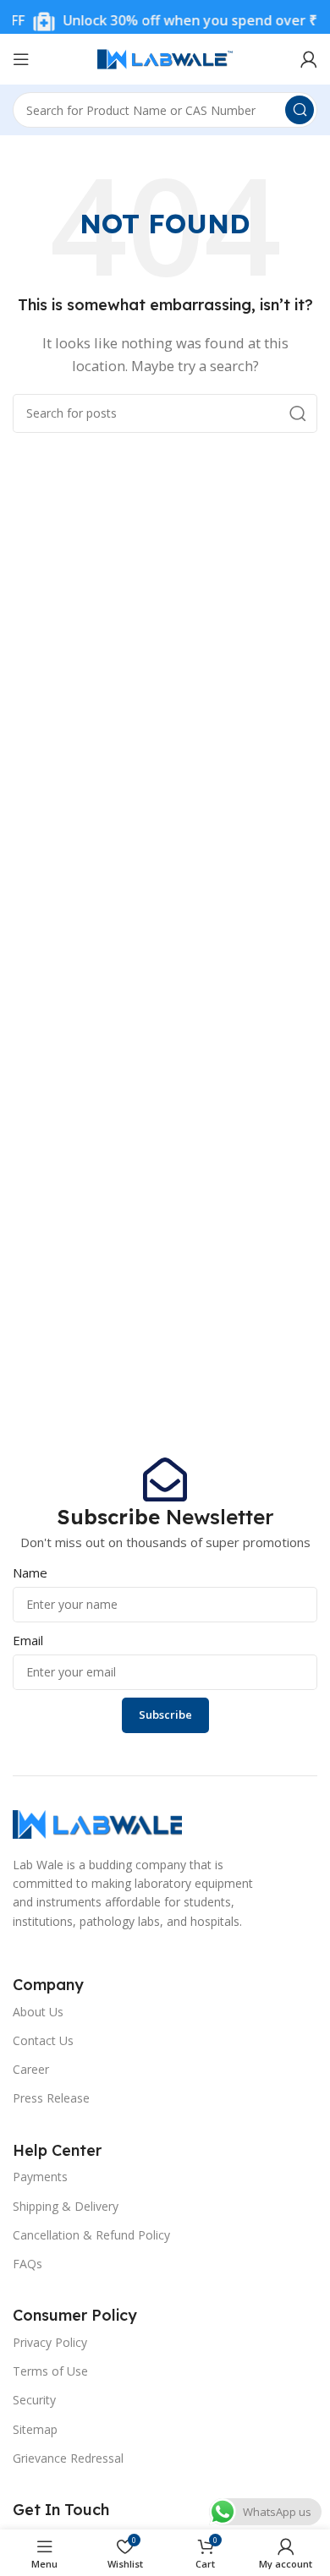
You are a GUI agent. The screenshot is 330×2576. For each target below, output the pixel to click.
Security (34, 2400)
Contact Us (43, 2040)
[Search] (300, 110)
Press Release (51, 2098)
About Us (38, 2012)
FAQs (27, 2264)
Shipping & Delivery (66, 2206)
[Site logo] (165, 57)
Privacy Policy (50, 2342)
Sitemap (35, 2429)
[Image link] (97, 1823)
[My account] (309, 59)
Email (28, 1640)
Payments (40, 2177)
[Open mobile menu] (21, 59)
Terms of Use (50, 2371)
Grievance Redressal (68, 2458)
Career (31, 2069)
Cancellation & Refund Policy (91, 2235)
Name (30, 1572)
